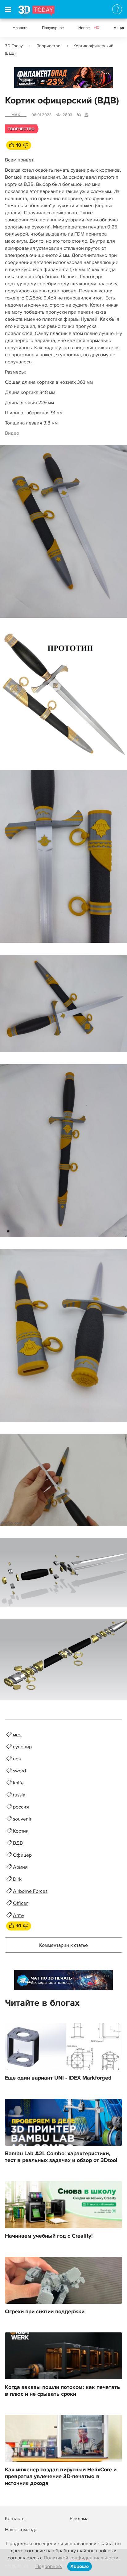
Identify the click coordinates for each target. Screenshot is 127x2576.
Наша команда (21, 2530)
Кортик (21, 1831)
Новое (89, 28)
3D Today (14, 46)
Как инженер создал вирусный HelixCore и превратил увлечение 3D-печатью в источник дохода (61, 2477)
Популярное (53, 28)
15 (86, 115)
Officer (20, 1903)
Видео (12, 433)
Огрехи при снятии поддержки (45, 2312)
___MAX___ (16, 115)
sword (19, 1771)
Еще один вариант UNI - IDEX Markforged (58, 2078)
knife (18, 1783)
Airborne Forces (30, 1891)
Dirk (17, 1879)
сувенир (22, 1747)
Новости (20, 28)
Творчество (49, 46)
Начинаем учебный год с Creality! (49, 2236)
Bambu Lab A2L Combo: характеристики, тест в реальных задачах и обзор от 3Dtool (61, 2157)
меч (17, 1735)
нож (17, 1759)
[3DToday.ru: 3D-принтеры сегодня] (37, 12)
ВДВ (18, 1843)
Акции (119, 28)
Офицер (22, 1855)
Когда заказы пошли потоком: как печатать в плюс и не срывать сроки (62, 2391)
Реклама (26, 80)
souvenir (22, 1819)
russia (19, 1795)
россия (21, 1807)
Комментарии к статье (63, 1945)
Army (19, 1915)
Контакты (15, 2519)
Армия (20, 1867)
